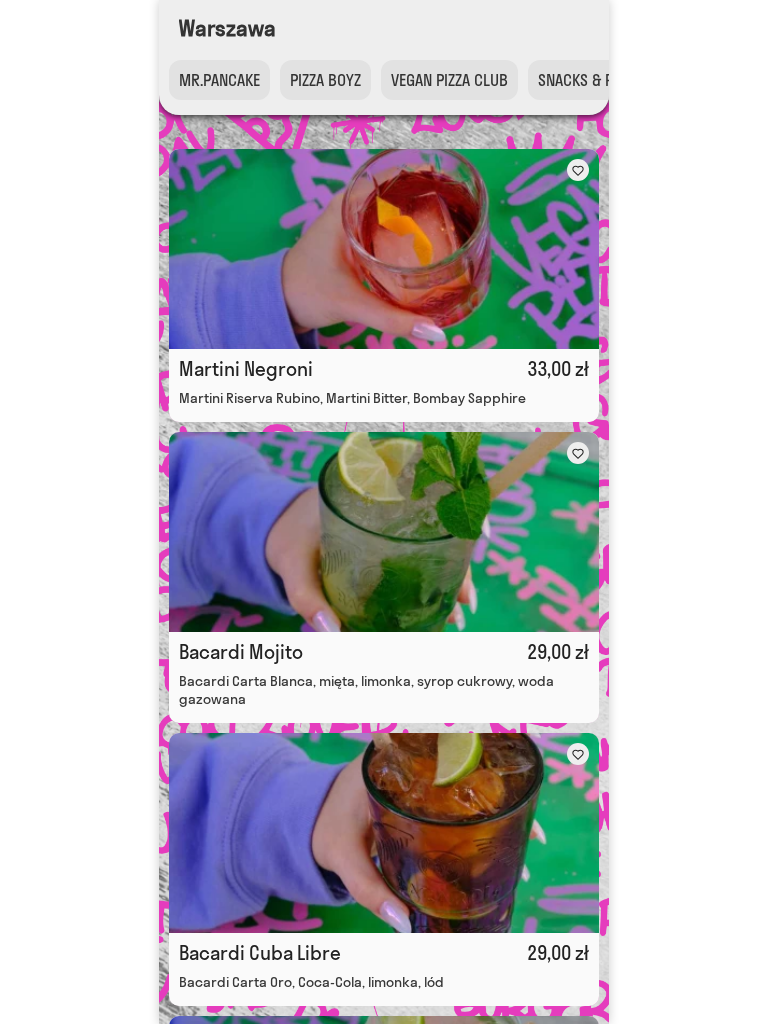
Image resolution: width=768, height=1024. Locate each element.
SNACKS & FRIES (589, 80)
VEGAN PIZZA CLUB (449, 80)
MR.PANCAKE (219, 80)
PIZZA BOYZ (325, 80)
